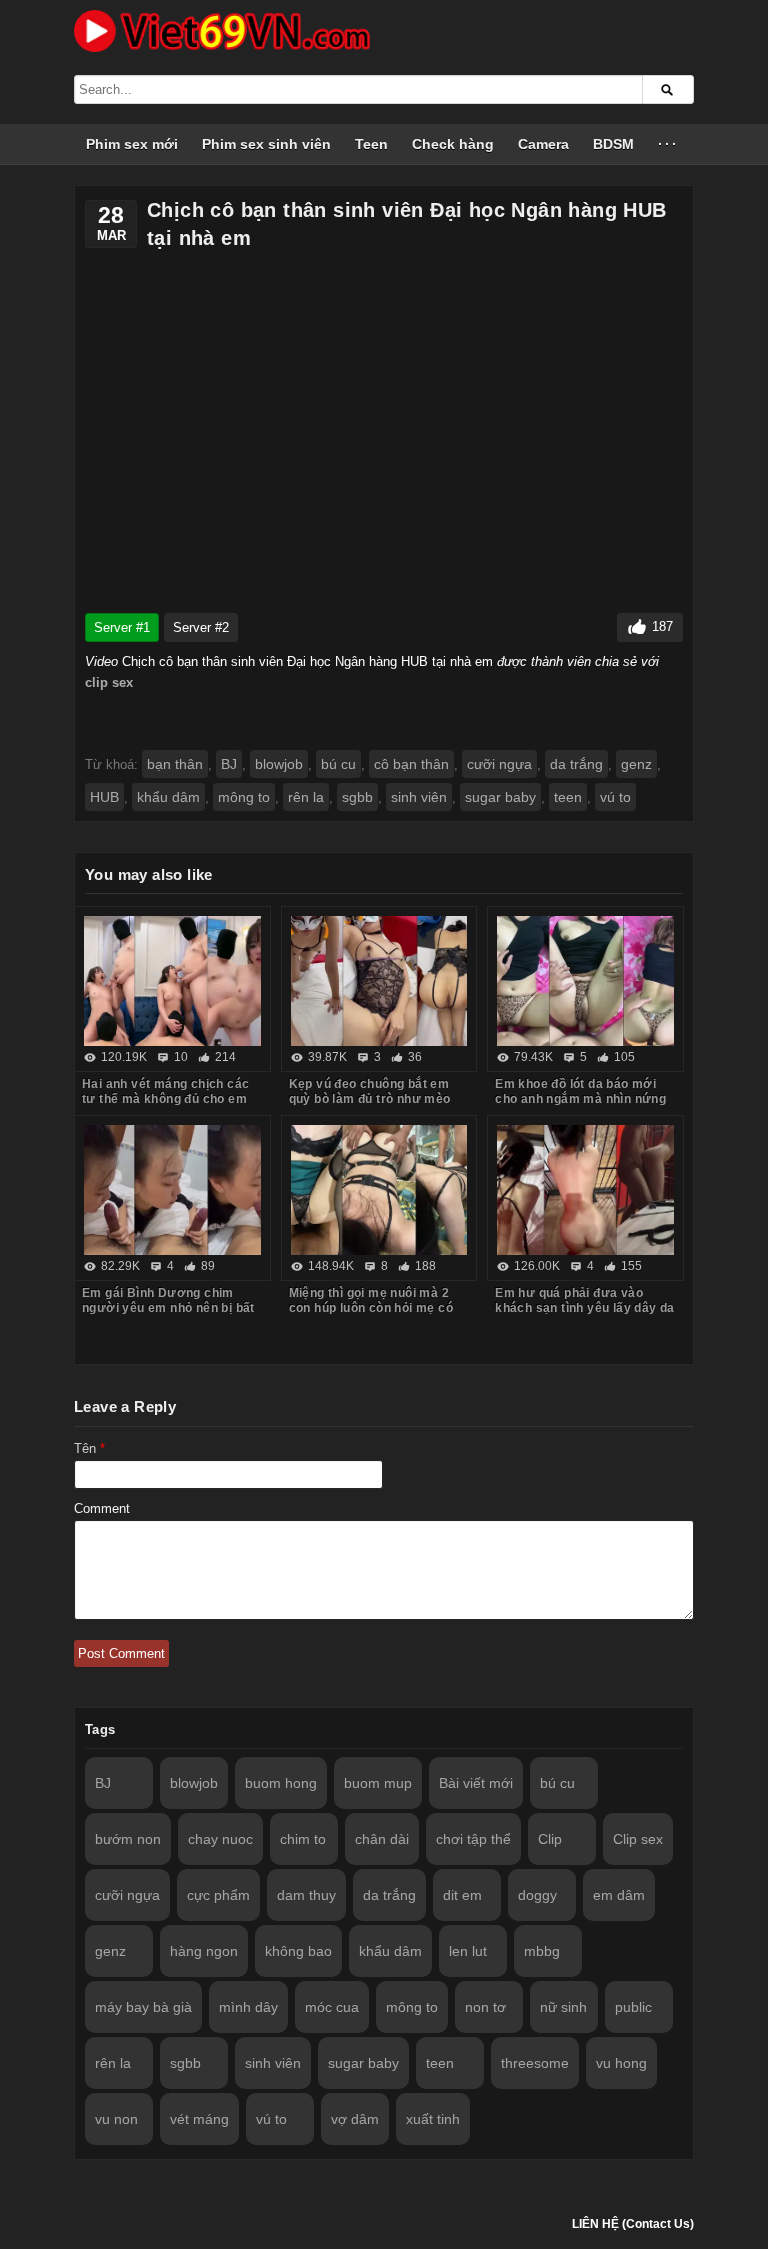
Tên (89, 1448)
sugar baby (500, 797)
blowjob (279, 764)
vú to (615, 797)
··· (668, 144)
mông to (244, 797)
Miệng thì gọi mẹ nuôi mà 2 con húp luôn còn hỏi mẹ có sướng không (371, 1308)
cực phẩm (218, 1895)
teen (568, 797)
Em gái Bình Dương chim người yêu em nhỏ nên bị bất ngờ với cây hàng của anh (168, 1308)
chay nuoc (220, 1839)
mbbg (542, 1951)
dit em (462, 1895)
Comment (102, 1508)
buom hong (281, 1783)
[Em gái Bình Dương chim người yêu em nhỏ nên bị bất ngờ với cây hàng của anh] (172, 1190)
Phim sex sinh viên (266, 144)
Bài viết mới (476, 1783)
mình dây (248, 2007)
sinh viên (419, 797)
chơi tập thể (473, 1839)
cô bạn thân (411, 764)
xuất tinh (433, 2119)
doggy (537, 1895)
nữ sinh (563, 2007)
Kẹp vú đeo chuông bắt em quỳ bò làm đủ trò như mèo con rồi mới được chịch (370, 1099)
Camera (543, 144)
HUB (104, 797)
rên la (306, 797)
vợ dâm (355, 2119)
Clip (550, 1839)
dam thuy (306, 1895)
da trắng (576, 764)
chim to (303, 1839)
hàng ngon (204, 1951)
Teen (371, 144)
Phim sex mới (132, 144)
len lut (468, 1951)
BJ (229, 764)
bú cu (338, 764)
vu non (116, 2119)
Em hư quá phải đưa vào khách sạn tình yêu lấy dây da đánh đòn (585, 1308)
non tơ (485, 2007)
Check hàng (453, 144)
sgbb (357, 797)
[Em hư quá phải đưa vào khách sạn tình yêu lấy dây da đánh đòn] (585, 1190)
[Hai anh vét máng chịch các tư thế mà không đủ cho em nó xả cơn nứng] (172, 981)
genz (636, 764)
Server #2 (201, 627)
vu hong (621, 2063)
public (633, 2007)
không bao (298, 1951)
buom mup (378, 1783)
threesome (535, 2063)
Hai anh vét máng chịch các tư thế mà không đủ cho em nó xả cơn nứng (165, 1099)
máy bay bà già (143, 2007)
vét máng (199, 2119)
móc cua (332, 2007)
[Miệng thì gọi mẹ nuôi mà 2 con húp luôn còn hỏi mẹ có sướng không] (379, 1190)
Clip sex (638, 1839)
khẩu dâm (168, 797)
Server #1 (122, 627)
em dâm (619, 1895)
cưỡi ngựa (499, 764)
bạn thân (175, 764)
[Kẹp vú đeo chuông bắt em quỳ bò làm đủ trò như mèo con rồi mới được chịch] (379, 981)
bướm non (128, 1839)
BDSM (613, 144)
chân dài (382, 1839)
